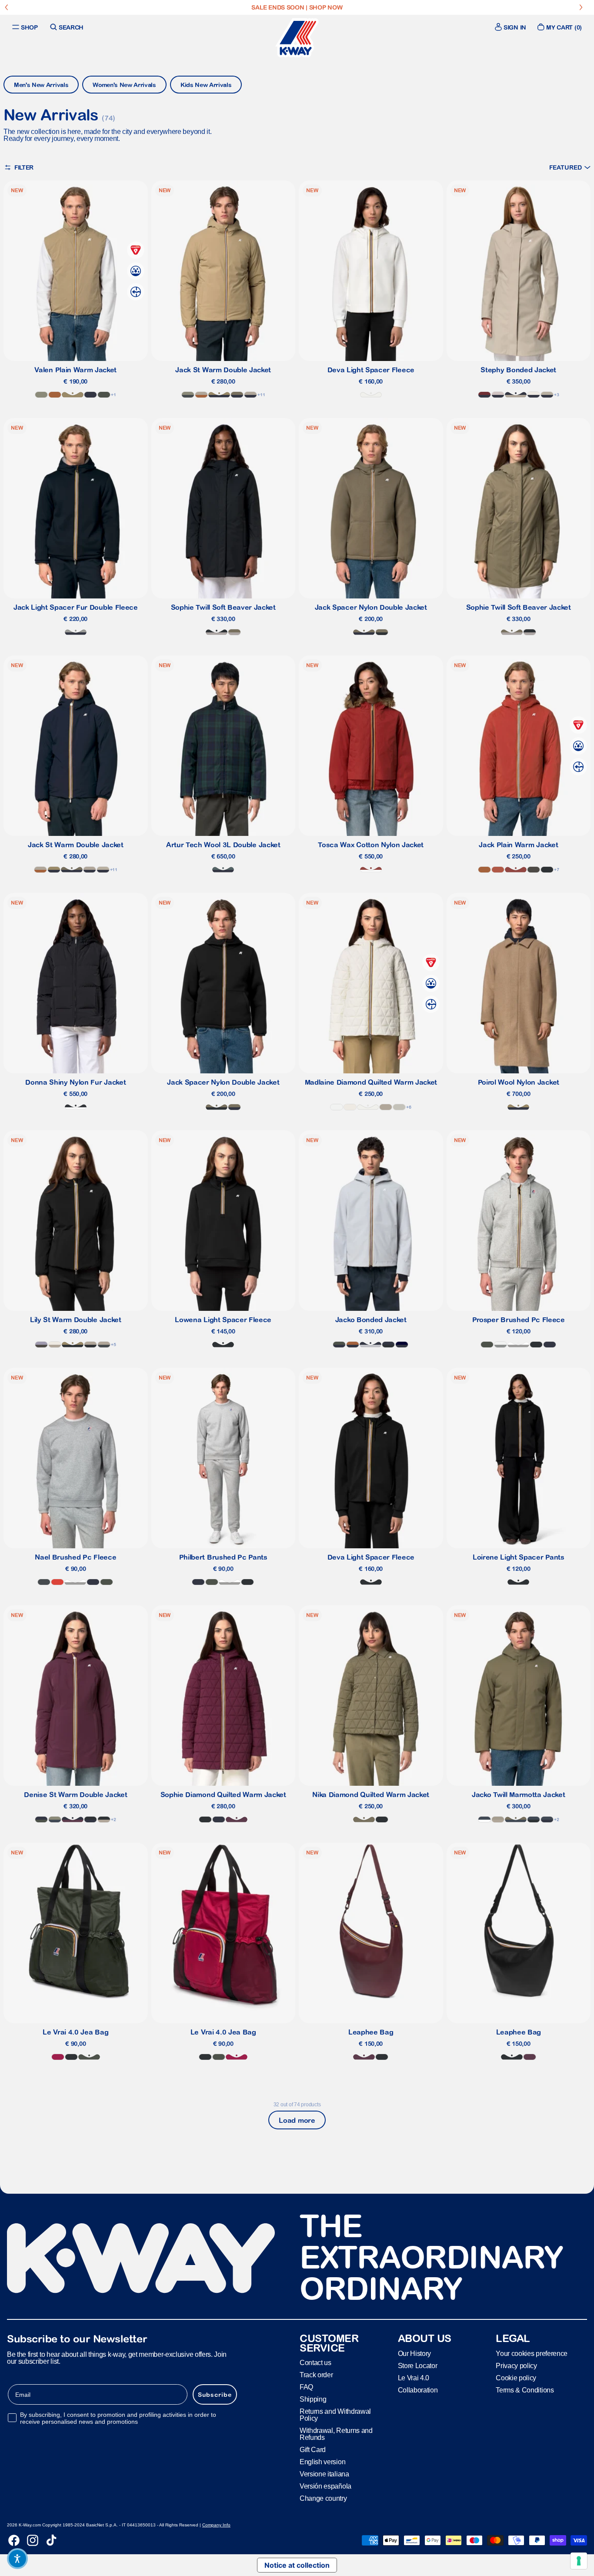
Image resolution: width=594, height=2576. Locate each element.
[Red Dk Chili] (371, 870)
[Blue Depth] (90, 395)
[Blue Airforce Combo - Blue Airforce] (484, 1819)
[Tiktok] (51, 2540)
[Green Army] (364, 1819)
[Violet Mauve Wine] (237, 1819)
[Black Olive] (534, 870)
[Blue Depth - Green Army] (237, 395)
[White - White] (337, 1107)
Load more (297, 2120)
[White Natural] (371, 395)
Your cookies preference (532, 2354)
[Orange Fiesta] (57, 1582)
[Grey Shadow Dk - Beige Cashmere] (104, 1345)
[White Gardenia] (350, 1107)
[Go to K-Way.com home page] (297, 38)
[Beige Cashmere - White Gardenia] (55, 1345)
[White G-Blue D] (534, 395)
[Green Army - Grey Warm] (234, 632)
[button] (570, 167)
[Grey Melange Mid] (501, 1345)
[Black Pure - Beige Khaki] (73, 1345)
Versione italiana (324, 2474)
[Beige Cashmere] (386, 1107)
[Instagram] (33, 2540)
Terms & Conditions (525, 2390)
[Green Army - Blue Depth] (364, 632)
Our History (414, 2354)
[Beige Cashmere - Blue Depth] (516, 395)
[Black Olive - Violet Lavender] (41, 1345)
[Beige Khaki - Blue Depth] (219, 395)
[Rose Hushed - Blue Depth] (498, 395)
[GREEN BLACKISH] (104, 395)
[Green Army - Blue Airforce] (516, 1819)
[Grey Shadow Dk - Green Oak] (188, 395)
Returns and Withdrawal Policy (335, 2415)
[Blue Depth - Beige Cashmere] (250, 395)
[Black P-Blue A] (534, 1819)
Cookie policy (516, 2378)
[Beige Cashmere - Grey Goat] (498, 1819)
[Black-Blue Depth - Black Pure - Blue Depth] (388, 1345)
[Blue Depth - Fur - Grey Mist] (76, 632)
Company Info (216, 2525)
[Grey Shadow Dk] (44, 1582)
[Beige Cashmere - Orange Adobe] (201, 395)
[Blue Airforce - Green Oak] (55, 1819)
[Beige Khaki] (73, 395)
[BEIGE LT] (399, 1107)
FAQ (306, 2387)
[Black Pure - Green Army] (382, 632)
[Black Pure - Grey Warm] (217, 632)
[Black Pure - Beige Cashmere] (90, 1345)
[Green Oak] (41, 395)
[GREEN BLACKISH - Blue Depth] (339, 1345)
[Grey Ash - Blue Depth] (370, 1345)
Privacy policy (516, 2366)
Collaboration (418, 2390)
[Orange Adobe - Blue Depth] (353, 1345)
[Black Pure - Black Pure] (547, 870)
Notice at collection (297, 2565)
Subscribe (215, 2395)
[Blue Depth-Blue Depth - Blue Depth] (402, 1345)
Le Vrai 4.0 (414, 2378)
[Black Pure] (536, 1345)
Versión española (325, 2486)
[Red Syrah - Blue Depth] (484, 395)
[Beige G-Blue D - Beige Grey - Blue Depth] (547, 395)
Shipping (313, 2399)
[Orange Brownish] (498, 870)
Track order (316, 2375)
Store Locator (418, 2366)
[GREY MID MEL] (518, 1345)
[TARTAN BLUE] (223, 870)
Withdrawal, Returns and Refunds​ (336, 2434)
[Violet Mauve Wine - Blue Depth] (73, 1819)
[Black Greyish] (76, 1107)
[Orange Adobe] (55, 395)
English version (322, 2462)
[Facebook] (14, 2540)
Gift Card (313, 2450)
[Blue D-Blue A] (547, 1819)
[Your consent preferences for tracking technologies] (579, 2561)
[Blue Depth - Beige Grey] (103, 870)
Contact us (315, 2363)
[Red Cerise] (58, 2057)
